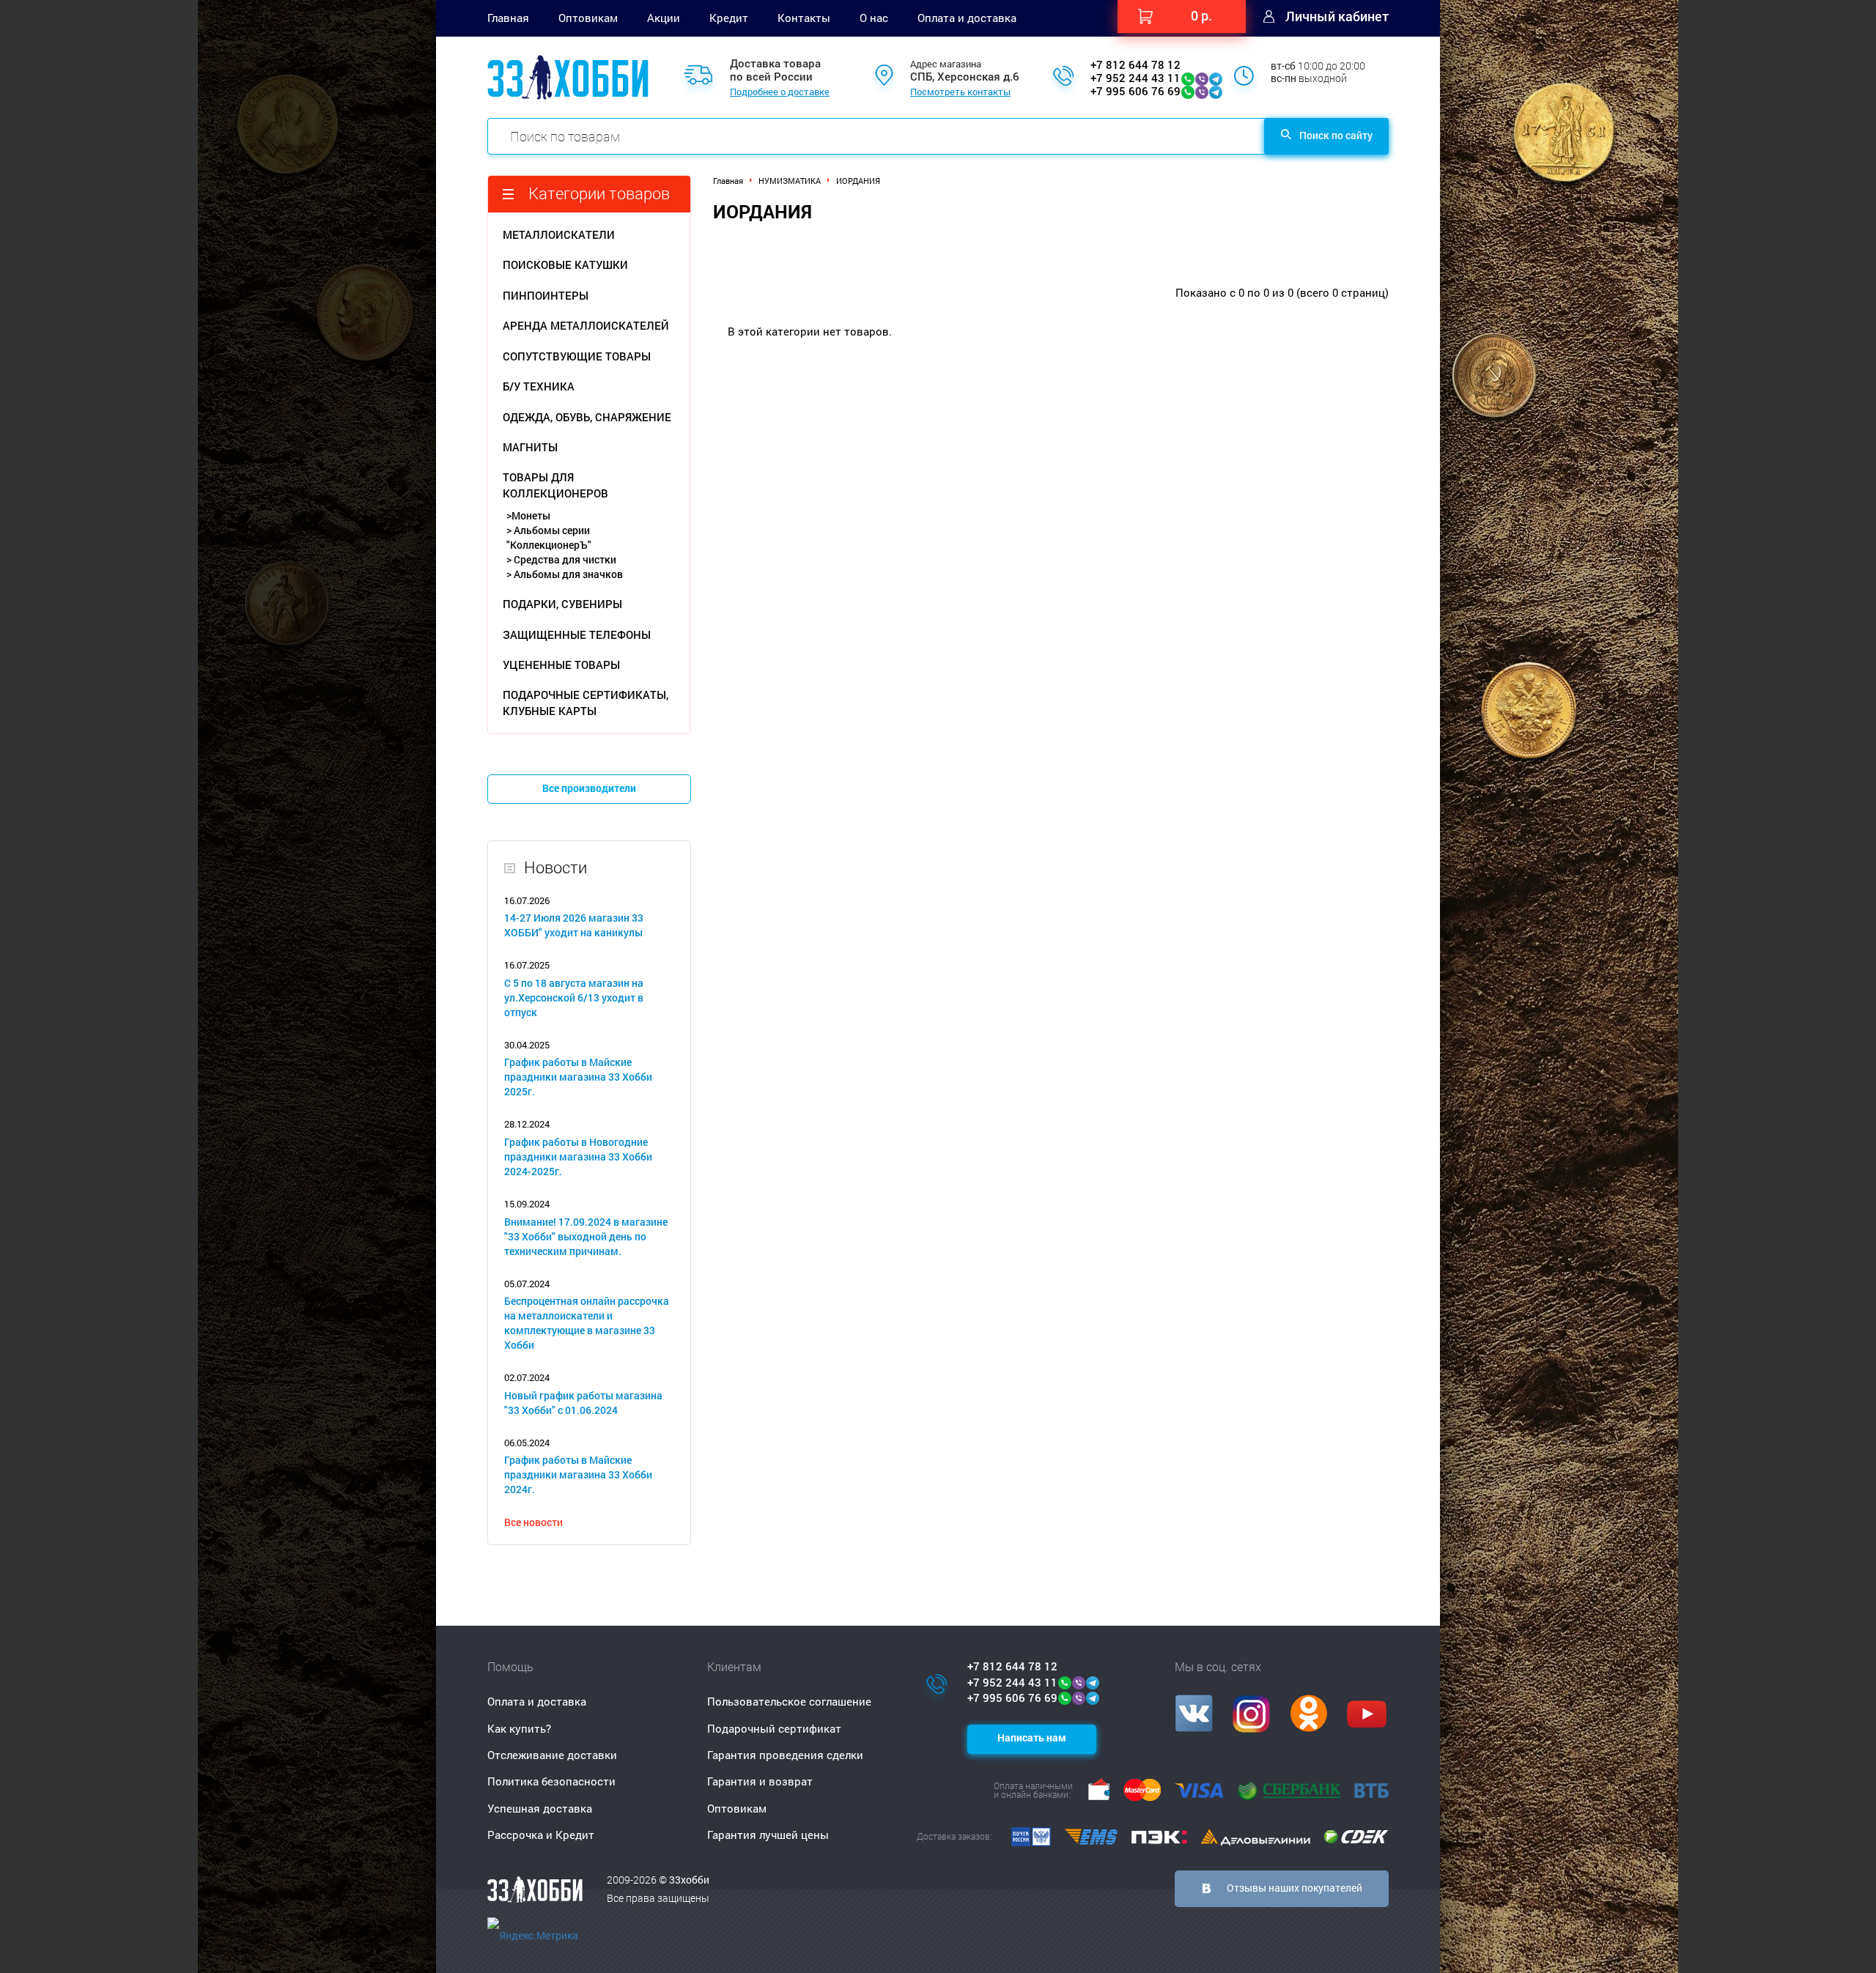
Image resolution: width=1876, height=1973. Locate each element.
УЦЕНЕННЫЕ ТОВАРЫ (561, 665)
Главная (508, 18)
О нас (874, 18)
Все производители (589, 788)
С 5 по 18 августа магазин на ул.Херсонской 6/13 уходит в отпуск (574, 997)
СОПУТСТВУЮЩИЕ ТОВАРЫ (577, 356)
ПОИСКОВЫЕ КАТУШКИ (565, 264)
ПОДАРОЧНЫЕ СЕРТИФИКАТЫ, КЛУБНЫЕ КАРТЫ (586, 702)
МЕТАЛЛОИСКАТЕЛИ (559, 234)
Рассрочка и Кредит (541, 1835)
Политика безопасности (551, 1781)
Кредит (729, 18)
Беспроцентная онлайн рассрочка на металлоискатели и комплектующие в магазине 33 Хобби (587, 1323)
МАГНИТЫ (530, 447)
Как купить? (519, 1728)
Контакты (804, 18)
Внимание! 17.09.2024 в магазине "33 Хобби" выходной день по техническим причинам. (586, 1236)
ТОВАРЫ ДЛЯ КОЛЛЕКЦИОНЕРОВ (555, 485)
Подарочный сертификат (774, 1728)
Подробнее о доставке (780, 92)
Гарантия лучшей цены (768, 1835)
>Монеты (528, 515)
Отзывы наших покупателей (1295, 1888)
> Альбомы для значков (565, 574)
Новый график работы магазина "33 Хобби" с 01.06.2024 (583, 1403)
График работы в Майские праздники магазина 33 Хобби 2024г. (578, 1474)
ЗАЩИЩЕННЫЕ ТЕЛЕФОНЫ (577, 634)
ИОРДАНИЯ (858, 181)
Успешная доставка (540, 1808)
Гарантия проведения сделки (785, 1755)
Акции (664, 18)
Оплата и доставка (967, 18)
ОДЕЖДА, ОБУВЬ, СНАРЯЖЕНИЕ (587, 417)
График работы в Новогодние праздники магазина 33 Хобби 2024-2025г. (578, 1156)
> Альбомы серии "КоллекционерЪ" (549, 537)
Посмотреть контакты (960, 92)
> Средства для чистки (561, 559)
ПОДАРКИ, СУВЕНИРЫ (562, 604)
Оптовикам (588, 18)
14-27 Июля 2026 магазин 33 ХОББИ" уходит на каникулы (574, 925)
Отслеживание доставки (552, 1755)
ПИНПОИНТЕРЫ (546, 295)
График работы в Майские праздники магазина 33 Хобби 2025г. (578, 1077)
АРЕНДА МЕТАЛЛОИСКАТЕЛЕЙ (586, 325)
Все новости (533, 1522)
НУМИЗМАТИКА (790, 181)
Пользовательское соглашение (789, 1701)
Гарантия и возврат (760, 1781)
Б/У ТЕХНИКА (539, 386)
